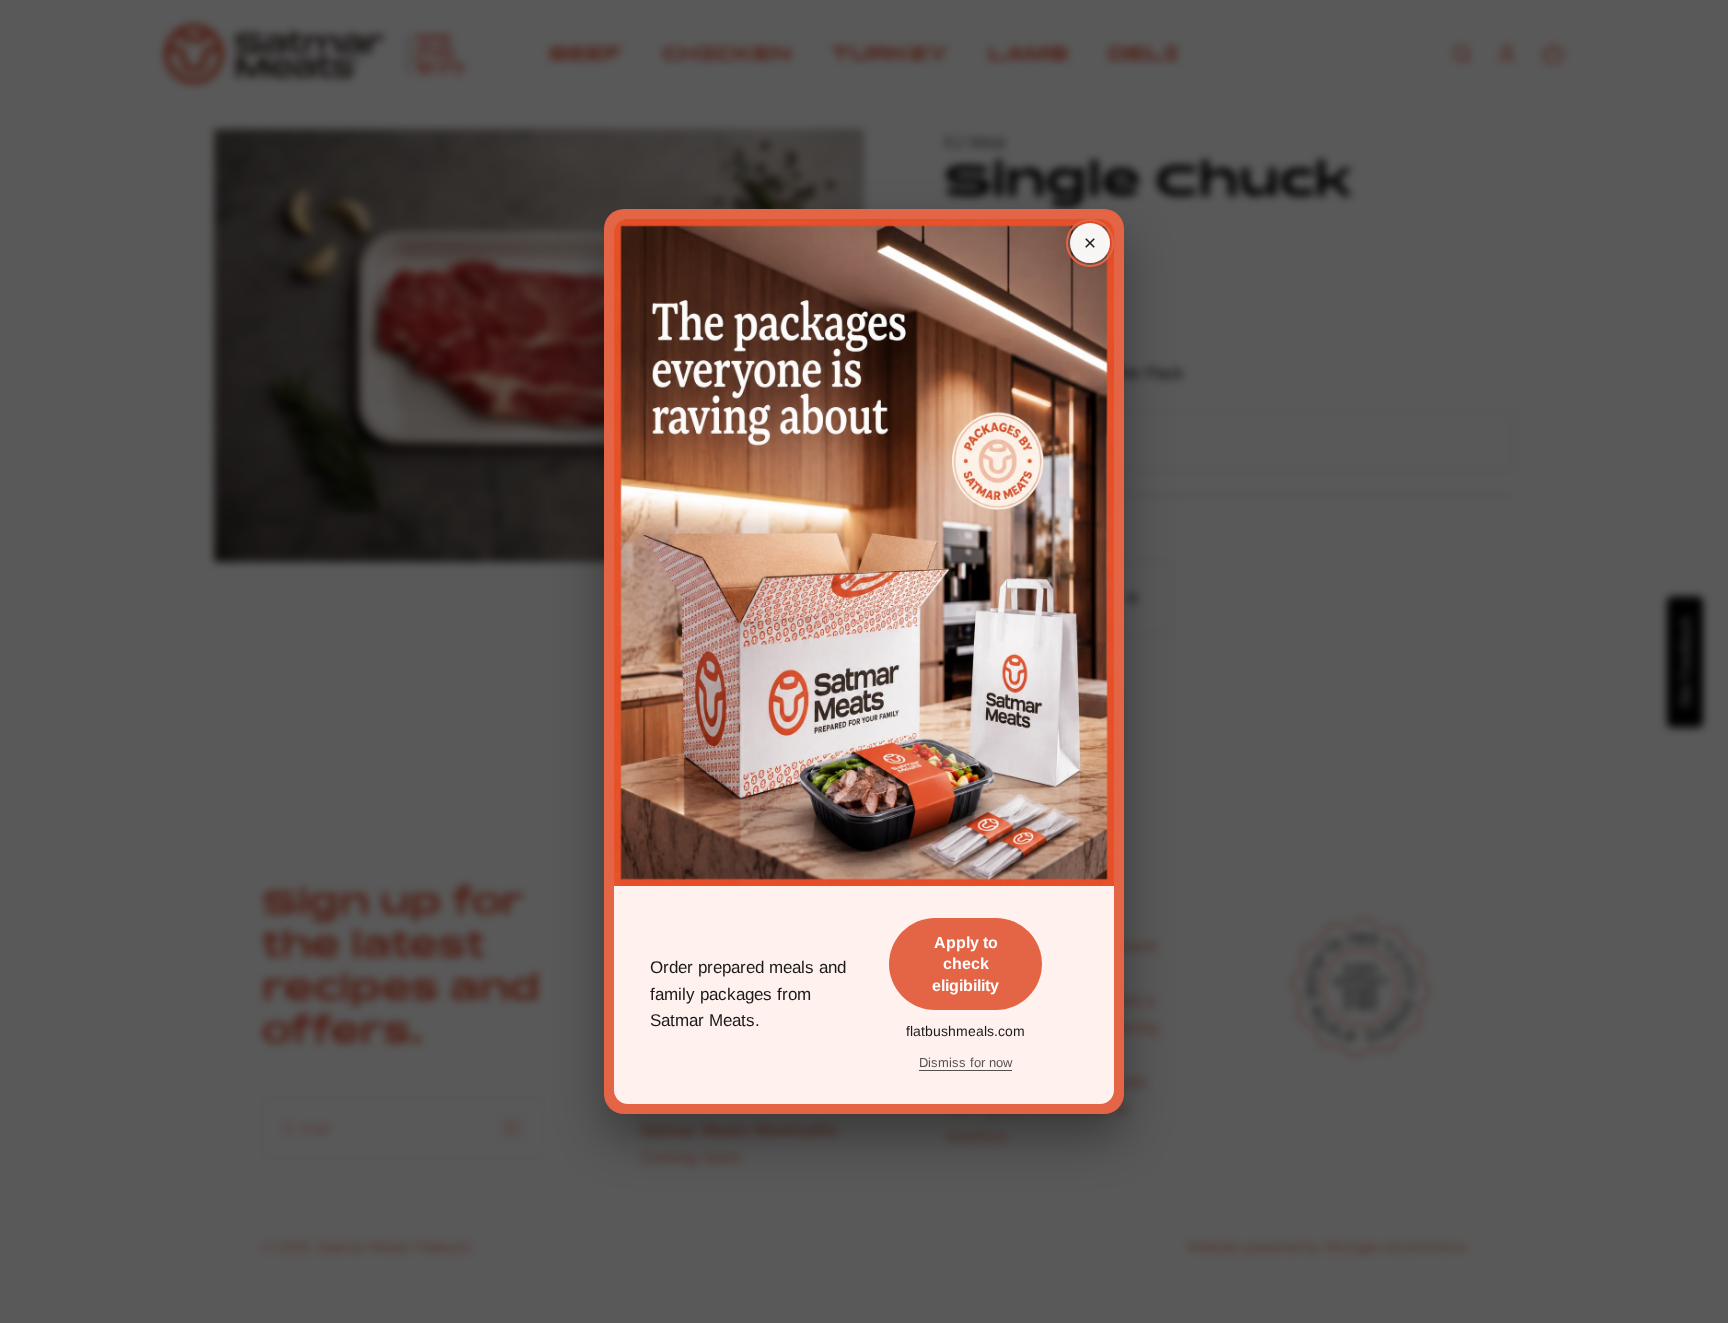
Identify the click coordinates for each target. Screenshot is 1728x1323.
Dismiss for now (965, 1062)
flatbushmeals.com (965, 1031)
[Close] (1090, 243)
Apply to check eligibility (965, 964)
